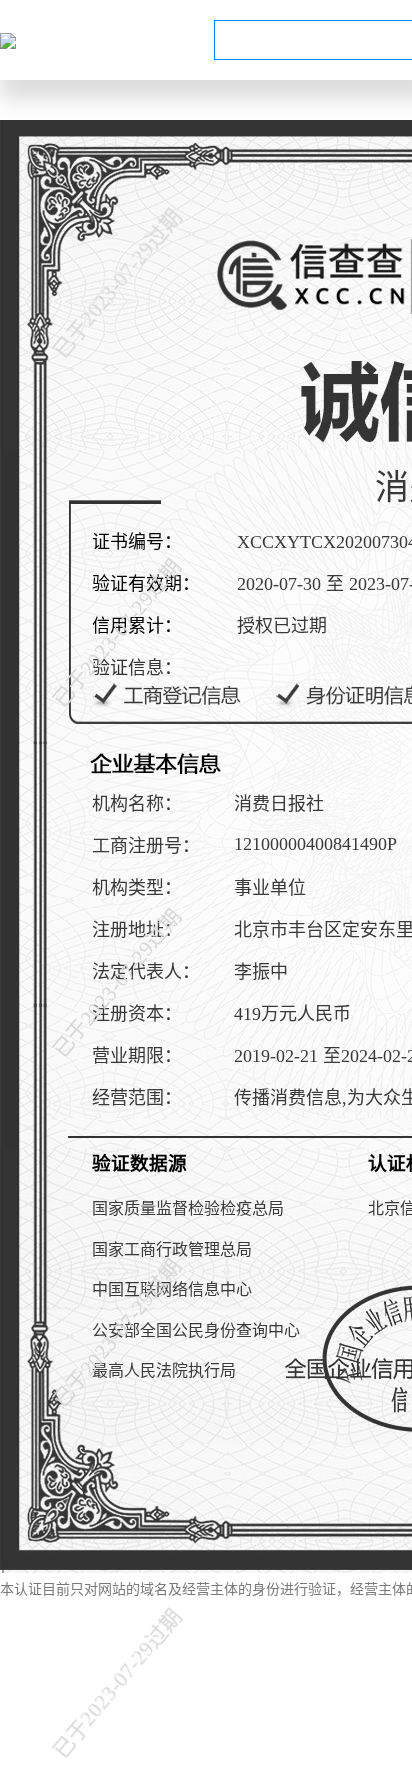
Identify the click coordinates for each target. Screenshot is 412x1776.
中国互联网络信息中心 (172, 1289)
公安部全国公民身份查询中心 (196, 1330)
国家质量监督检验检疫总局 (188, 1208)
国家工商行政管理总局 (172, 1249)
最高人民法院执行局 (164, 1370)
